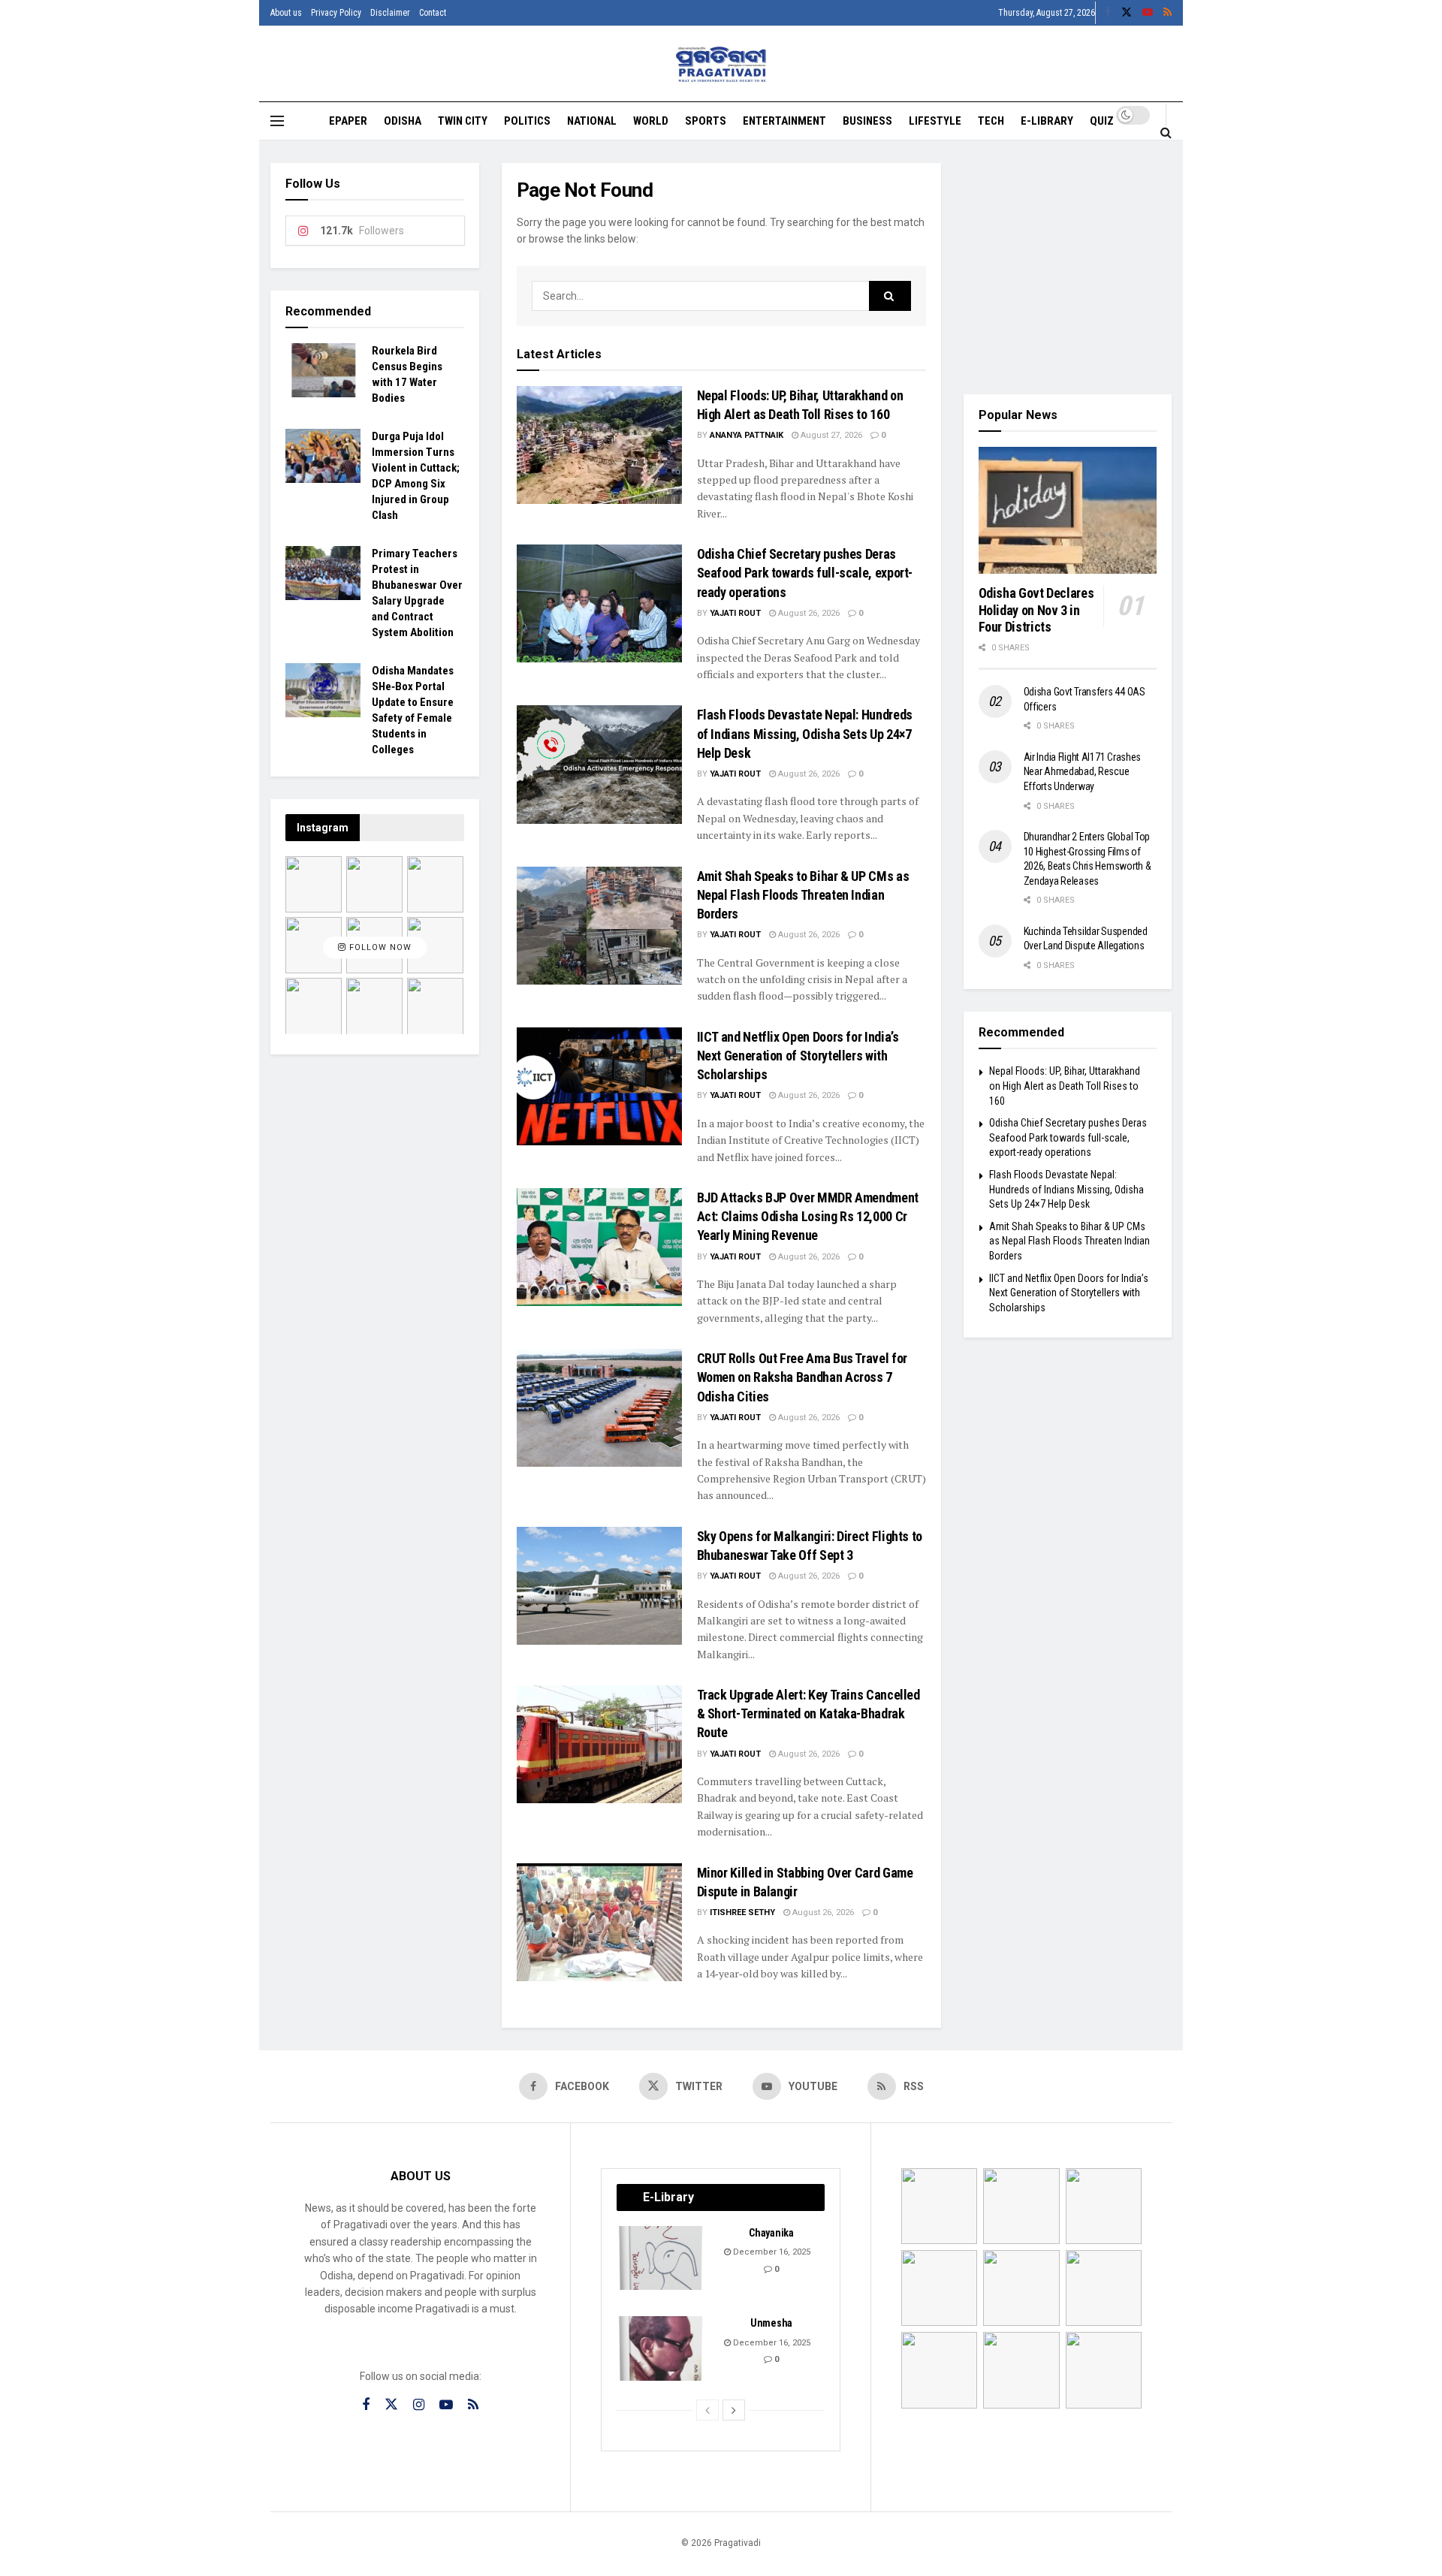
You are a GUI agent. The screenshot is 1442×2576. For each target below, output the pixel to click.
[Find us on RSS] (1167, 13)
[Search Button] (1166, 132)
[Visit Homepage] (721, 64)
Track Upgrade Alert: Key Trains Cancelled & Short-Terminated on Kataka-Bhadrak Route (808, 1713)
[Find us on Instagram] (419, 2405)
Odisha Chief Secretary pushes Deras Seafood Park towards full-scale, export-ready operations (805, 573)
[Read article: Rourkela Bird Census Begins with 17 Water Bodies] (323, 370)
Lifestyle (935, 121)
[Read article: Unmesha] (662, 2348)
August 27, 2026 (830, 435)
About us (286, 13)
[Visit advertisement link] (1068, 267)
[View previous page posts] (707, 2410)
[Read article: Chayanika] (662, 2258)
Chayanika (771, 2233)
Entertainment (784, 121)
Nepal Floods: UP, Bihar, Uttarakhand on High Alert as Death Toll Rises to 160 (1065, 1086)
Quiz (1102, 121)
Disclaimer (390, 13)
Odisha (403, 121)
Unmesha (771, 2323)
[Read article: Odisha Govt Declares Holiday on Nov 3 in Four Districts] (1068, 511)
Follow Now (379, 947)
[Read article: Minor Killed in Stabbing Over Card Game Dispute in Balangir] (599, 1922)
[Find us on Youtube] (1148, 13)
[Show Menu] (277, 121)
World (651, 121)
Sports (706, 121)
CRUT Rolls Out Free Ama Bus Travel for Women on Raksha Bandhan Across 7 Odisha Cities (802, 1377)
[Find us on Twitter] (1127, 13)
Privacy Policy (336, 13)
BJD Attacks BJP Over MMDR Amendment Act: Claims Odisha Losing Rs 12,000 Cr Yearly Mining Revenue (808, 1216)
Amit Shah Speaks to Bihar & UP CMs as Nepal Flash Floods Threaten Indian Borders (803, 895)
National (592, 121)
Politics (527, 121)
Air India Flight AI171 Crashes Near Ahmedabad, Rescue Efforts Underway (1083, 772)
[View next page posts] (734, 2410)
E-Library (1047, 121)
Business (867, 121)
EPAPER (348, 121)
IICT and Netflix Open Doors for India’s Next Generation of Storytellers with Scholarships (798, 1056)
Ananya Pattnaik (747, 435)
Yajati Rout (735, 613)
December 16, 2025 (771, 2252)
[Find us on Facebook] (1108, 13)
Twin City (463, 121)
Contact (433, 13)
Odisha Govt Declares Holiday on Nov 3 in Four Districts (1036, 610)
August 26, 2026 (808, 613)
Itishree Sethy (742, 1912)
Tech (991, 121)
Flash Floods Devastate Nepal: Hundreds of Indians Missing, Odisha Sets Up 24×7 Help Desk (805, 733)
